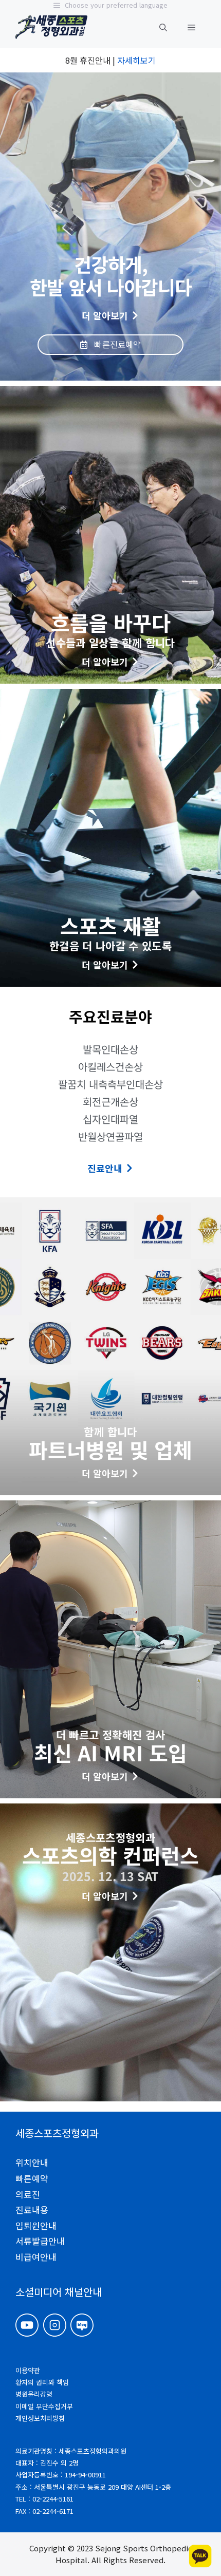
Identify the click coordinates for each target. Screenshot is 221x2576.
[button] (163, 27)
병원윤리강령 (34, 2394)
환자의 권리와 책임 (42, 2382)
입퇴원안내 (36, 2225)
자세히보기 (136, 60)
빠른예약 (32, 2178)
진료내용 (32, 2210)
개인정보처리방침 (40, 2418)
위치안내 (32, 2162)
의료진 (28, 2194)
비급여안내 (36, 2257)
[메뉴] (191, 27)
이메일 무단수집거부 (44, 2406)
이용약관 (28, 2370)
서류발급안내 (40, 2241)
